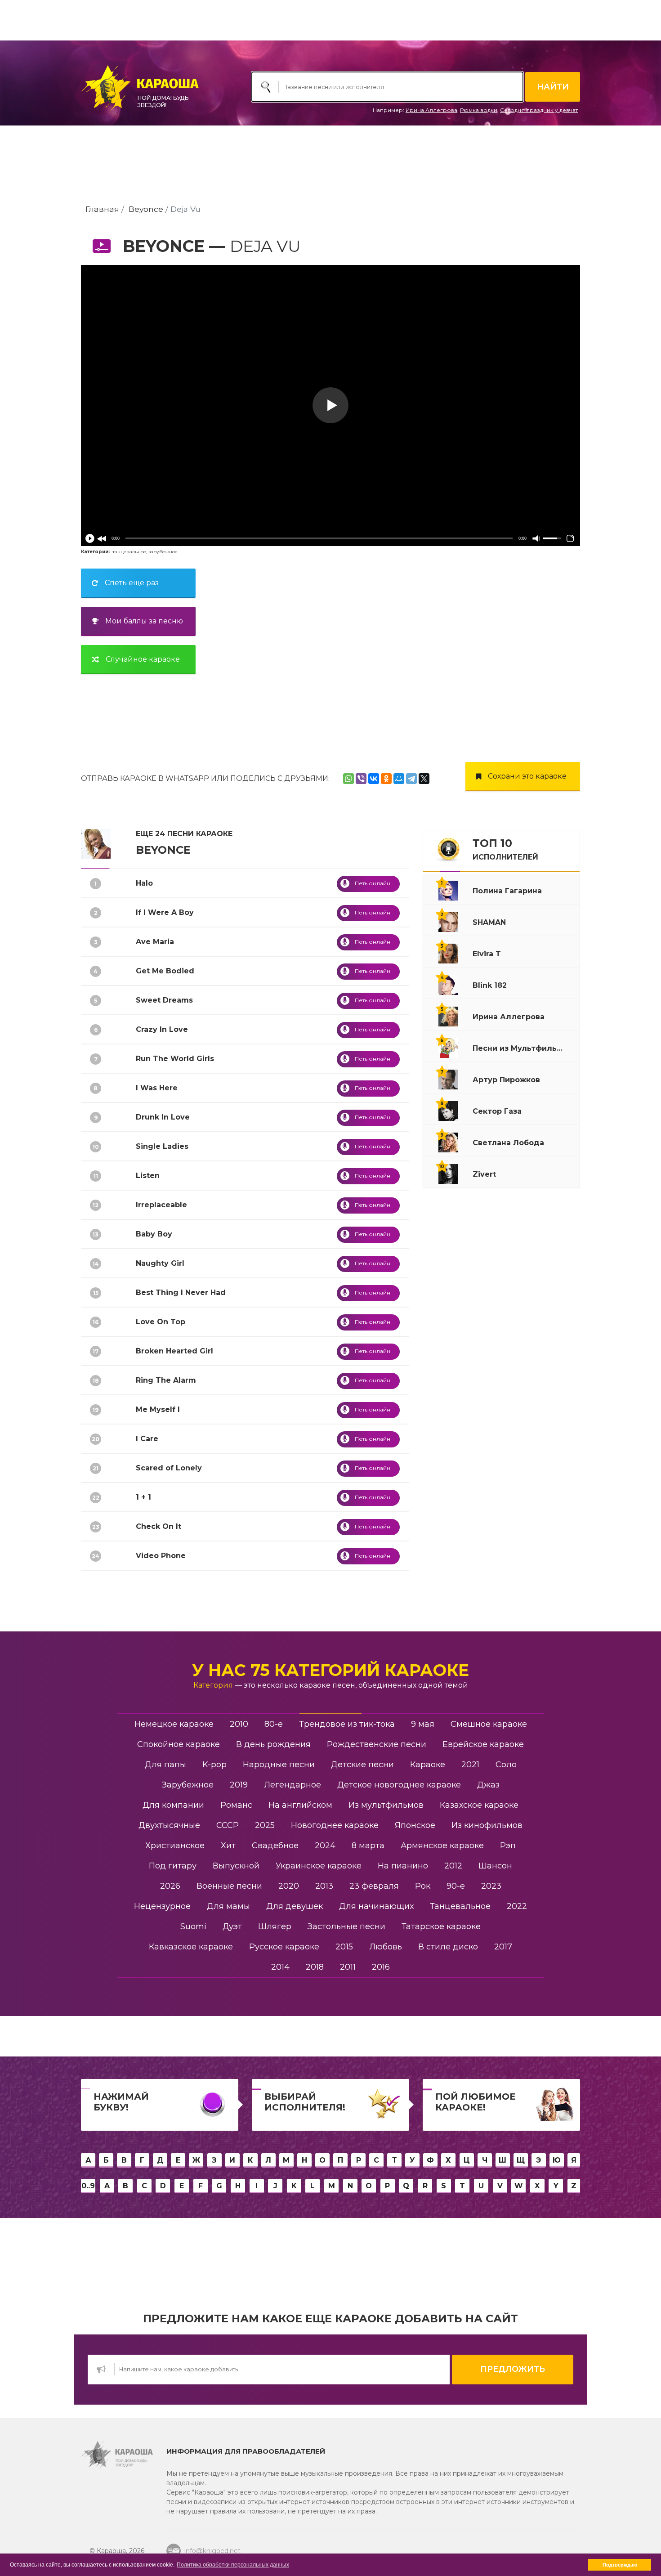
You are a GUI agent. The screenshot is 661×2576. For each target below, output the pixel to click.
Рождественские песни (377, 1744)
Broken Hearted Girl (174, 1351)
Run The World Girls (175, 1059)
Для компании (173, 1805)
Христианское (175, 1846)
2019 (239, 1785)
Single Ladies (162, 1146)
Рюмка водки (479, 110)
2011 (348, 1967)
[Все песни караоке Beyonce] (96, 843)
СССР (228, 1825)
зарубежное (163, 552)
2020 (289, 1886)
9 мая (423, 1724)
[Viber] (361, 779)
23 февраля (374, 1886)
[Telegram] (411, 779)
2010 (239, 1724)
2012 (453, 1866)
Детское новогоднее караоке (399, 1785)
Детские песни (362, 1765)
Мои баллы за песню (144, 621)
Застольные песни (346, 1926)
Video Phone (161, 1556)
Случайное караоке (143, 659)
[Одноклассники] (386, 779)
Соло (506, 1765)
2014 (280, 1967)
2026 (170, 1886)
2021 (470, 1765)
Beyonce (146, 209)
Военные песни (229, 1886)
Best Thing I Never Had (181, 1292)
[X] (424, 779)
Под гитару (173, 1866)
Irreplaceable (161, 1205)
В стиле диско (448, 1947)
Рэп (508, 1846)
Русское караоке (284, 1947)
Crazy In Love (162, 1029)
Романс (236, 1805)
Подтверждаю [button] (620, 2565)
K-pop (214, 1765)
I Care (147, 1439)
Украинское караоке (319, 1866)
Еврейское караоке (483, 1744)
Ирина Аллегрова (431, 110)
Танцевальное (460, 1906)
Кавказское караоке (191, 1947)
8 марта (368, 1846)
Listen (148, 1176)
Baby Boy (154, 1234)
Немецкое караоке (174, 1724)
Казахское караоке (479, 1805)
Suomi (193, 1926)
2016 (381, 1967)
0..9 (88, 2186)
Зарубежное (188, 1785)
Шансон (495, 1866)
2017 (503, 1947)
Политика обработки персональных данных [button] (233, 2565)
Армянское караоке (442, 1846)
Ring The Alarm (166, 1380)
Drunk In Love (163, 1117)
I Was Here (157, 1088)
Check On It (159, 1526)
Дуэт (232, 1926)
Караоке (428, 1765)
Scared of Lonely (169, 1468)
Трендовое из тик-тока (347, 1724)
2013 (324, 1886)
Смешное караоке (489, 1724)
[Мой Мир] (399, 779)
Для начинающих (376, 1906)
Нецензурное (162, 1906)
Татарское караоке (441, 1926)
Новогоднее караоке (335, 1825)
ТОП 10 (505, 849)
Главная (102, 209)
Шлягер (275, 1926)
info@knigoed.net (212, 2551)
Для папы (165, 1765)
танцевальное (129, 552)
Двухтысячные (169, 1825)
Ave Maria (155, 942)
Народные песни (279, 1765)
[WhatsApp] (348, 779)
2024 (325, 1846)
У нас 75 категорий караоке (330, 1670)
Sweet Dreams (164, 1000)
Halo (144, 883)
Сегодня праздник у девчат (539, 110)
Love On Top (161, 1322)
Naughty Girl (160, 1263)
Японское (415, 1825)
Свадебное (275, 1846)
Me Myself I (158, 1409)
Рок (423, 1886)
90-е (456, 1886)
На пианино (403, 1866)
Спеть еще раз (132, 583)
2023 (491, 1886)
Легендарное (293, 1785)
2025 (265, 1825)
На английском (300, 1805)
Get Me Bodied (165, 971)
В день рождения (273, 1744)
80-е (274, 1724)
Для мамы (228, 1906)
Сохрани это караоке (527, 776)
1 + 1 (143, 1497)
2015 (344, 1947)
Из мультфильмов (386, 1805)
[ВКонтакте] (374, 779)
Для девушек (295, 1906)
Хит (228, 1846)
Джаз (488, 1785)
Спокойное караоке (179, 1744)
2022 (517, 1906)
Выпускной (236, 1866)
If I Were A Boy (165, 912)
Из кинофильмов (487, 1825)
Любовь (386, 1947)
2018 (315, 1967)
